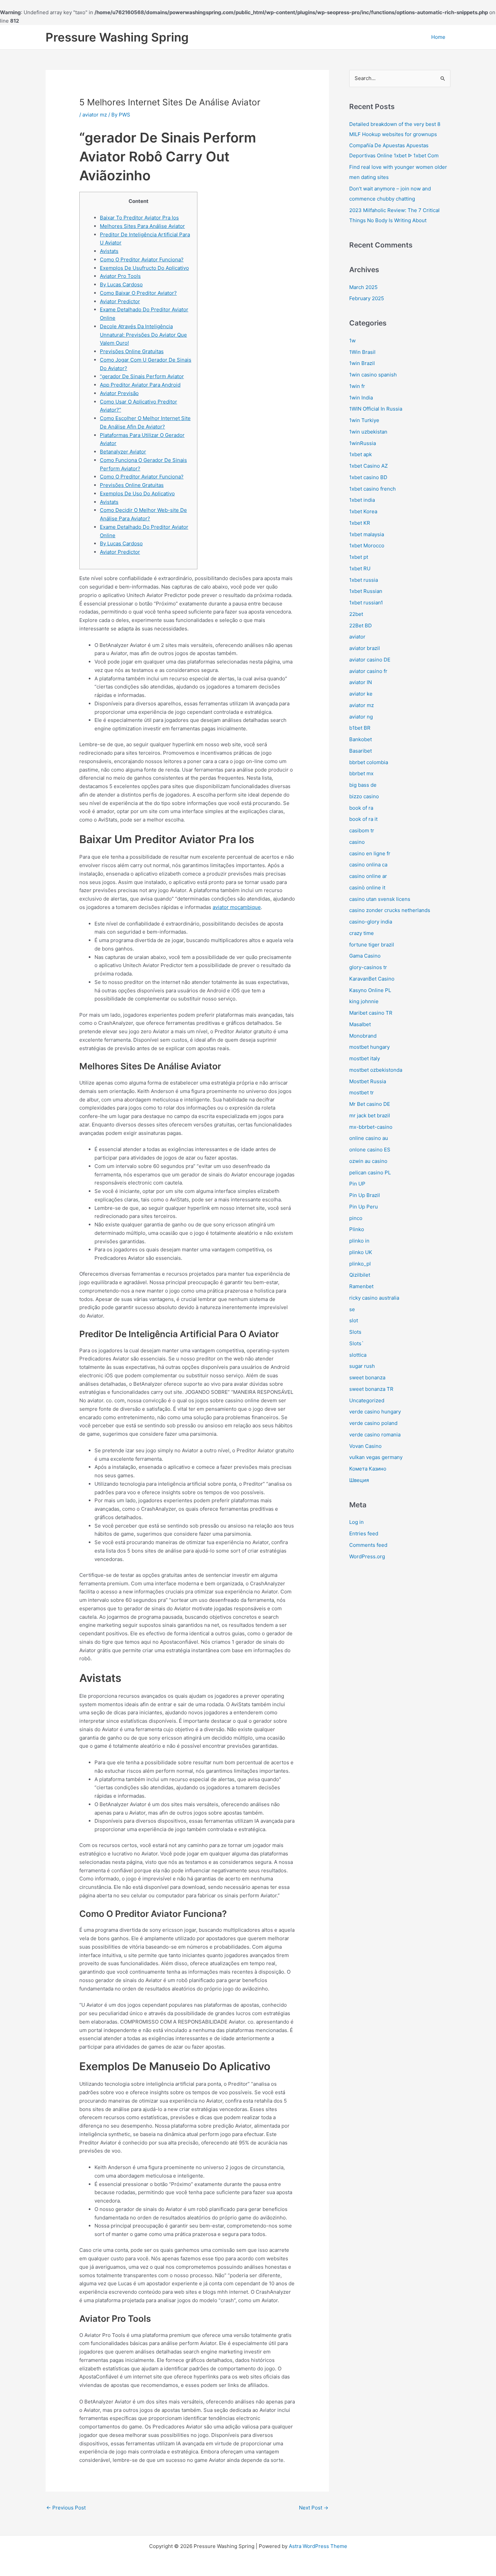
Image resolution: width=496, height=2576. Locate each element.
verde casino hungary (375, 1412)
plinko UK (361, 1252)
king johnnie (364, 1001)
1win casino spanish (373, 375)
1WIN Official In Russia (376, 409)
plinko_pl (360, 1264)
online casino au (369, 1138)
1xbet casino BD (368, 477)
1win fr (357, 386)
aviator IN (361, 682)
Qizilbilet (360, 1275)
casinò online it (367, 888)
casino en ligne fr (370, 853)
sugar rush (362, 1366)
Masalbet (360, 1024)
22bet (356, 614)
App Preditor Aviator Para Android (140, 385)
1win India (361, 398)
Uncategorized (367, 1400)
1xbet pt (359, 557)
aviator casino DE (370, 660)
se (352, 1309)
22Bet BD (361, 626)
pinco (356, 1218)
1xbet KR (360, 523)
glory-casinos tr (368, 967)
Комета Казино (368, 1469)
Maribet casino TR (371, 1013)
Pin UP (357, 1184)
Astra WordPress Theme (318, 2546)
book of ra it (363, 819)
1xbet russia (364, 580)
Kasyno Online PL (370, 990)
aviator (357, 637)
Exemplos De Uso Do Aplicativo (137, 493)
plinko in (359, 1241)
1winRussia (363, 443)
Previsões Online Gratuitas (132, 351)
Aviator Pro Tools (120, 276)
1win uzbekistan (368, 432)
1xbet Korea (363, 511)
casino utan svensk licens (380, 899)
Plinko (357, 1229)
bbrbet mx (361, 773)
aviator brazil (365, 648)
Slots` (356, 1343)
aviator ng (361, 717)
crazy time (362, 933)
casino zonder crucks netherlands (390, 910)
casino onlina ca (368, 865)
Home (438, 37)
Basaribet (361, 751)
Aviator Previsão (119, 393)
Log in (356, 1522)
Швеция (359, 1480)
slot (354, 1320)
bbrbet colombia (369, 762)
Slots (355, 1332)
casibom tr (362, 830)
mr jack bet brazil (370, 1115)
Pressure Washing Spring (117, 37)
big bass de (363, 785)
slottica (358, 1355)
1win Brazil (362, 363)
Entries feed (364, 1533)
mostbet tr (362, 1092)
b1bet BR (360, 728)
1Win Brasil (362, 352)
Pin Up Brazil (365, 1195)
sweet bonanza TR (371, 1389)
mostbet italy (365, 1058)
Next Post (314, 2508)
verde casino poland (373, 1423)
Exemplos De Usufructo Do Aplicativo (144, 268)
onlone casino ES (370, 1150)
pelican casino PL (370, 1173)
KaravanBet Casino (372, 979)
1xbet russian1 (366, 603)
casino (357, 842)
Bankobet (361, 739)
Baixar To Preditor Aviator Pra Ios (139, 218)
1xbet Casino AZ (368, 466)
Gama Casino (365, 956)
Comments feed (368, 1545)
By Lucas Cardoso (121, 284)
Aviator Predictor (120, 301)
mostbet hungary (369, 1047)
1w (352, 341)
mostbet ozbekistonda (376, 1070)
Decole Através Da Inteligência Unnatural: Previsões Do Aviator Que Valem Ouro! (143, 335)
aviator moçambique (237, 907)
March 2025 (363, 287)
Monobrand (363, 1036)
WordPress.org (367, 1556)
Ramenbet (361, 1286)
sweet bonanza (367, 1377)
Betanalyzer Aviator (123, 452)
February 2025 (367, 298)
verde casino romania (375, 1435)
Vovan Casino (365, 1446)
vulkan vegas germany (376, 1457)
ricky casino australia (374, 1298)
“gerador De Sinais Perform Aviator (142, 376)
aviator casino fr (368, 671)
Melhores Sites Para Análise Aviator (142, 226)
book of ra (361, 808)
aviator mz (95, 115)
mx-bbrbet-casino (371, 1127)
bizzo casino (364, 796)
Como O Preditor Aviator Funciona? (142, 259)
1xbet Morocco (367, 545)
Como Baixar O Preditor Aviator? (138, 293)
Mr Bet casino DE (370, 1104)
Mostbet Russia (368, 1081)
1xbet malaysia (367, 534)
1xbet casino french (373, 489)
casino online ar (368, 876)
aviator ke (361, 694)
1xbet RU (360, 568)
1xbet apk (361, 454)
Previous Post (66, 2508)
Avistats (109, 251)
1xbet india (362, 500)
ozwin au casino (368, 1161)
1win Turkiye (364, 420)
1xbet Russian (366, 591)
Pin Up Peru (364, 1207)
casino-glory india (371, 922)
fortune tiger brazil (372, 945)
